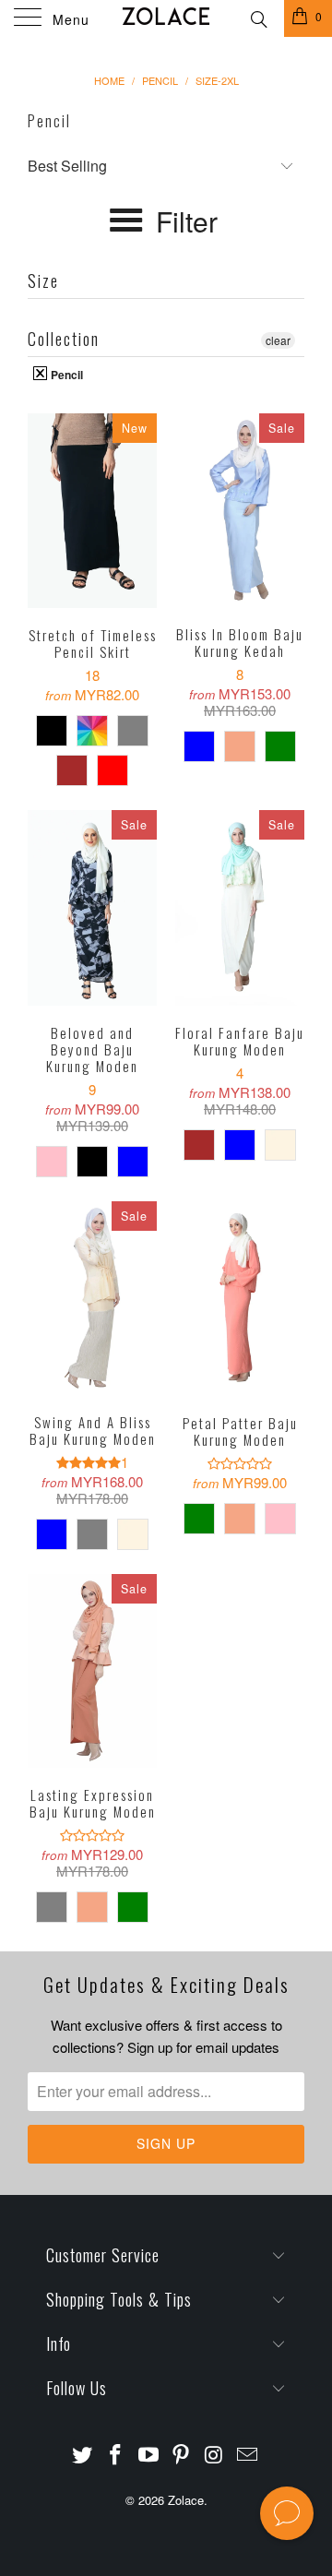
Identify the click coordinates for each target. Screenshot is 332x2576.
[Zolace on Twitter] (83, 2455)
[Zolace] (166, 18)
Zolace (186, 2500)
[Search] (258, 17)
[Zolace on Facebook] (116, 2455)
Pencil (65, 374)
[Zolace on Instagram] (215, 2455)
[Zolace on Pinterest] (182, 2455)
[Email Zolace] (247, 2455)
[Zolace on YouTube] (148, 2455)
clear (278, 340)
